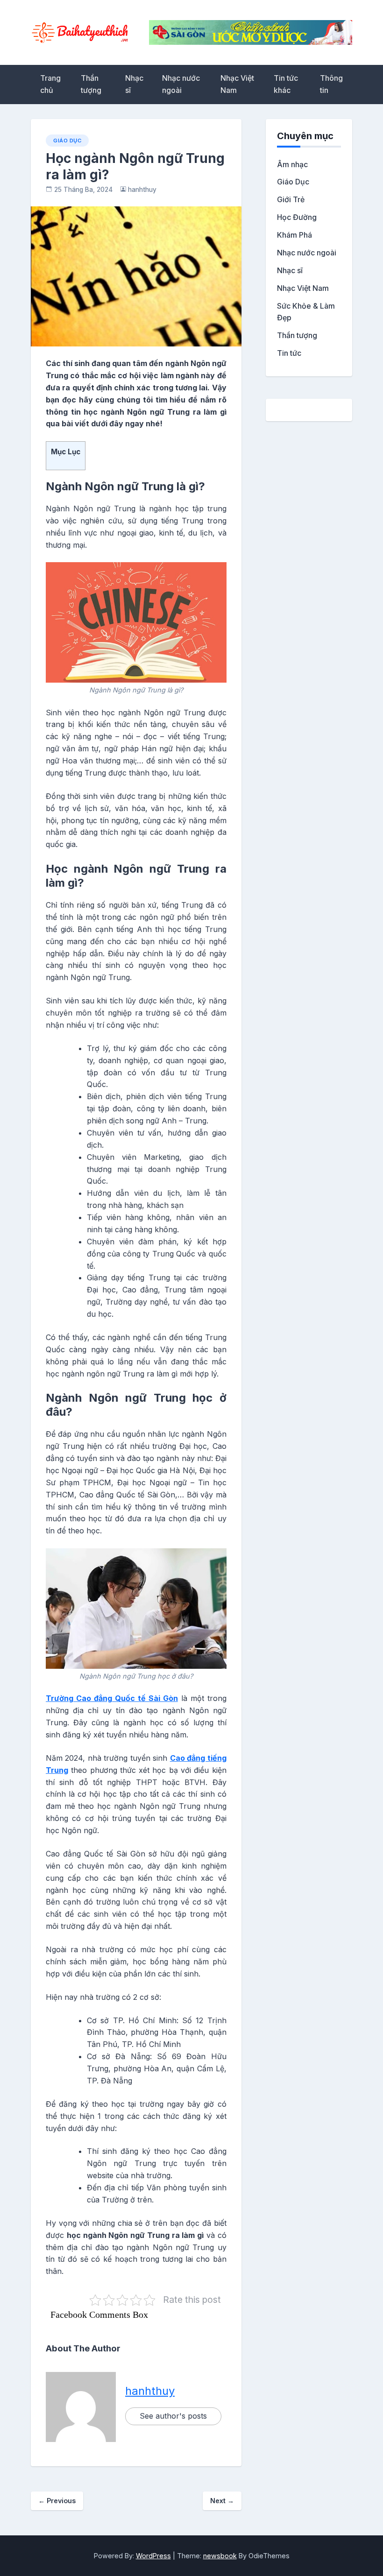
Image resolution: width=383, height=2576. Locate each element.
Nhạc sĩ (134, 84)
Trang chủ (50, 84)
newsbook (220, 2556)
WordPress (153, 2556)
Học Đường (297, 217)
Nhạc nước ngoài (181, 84)
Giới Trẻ (291, 199)
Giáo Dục (67, 141)
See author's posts (173, 2416)
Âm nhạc (292, 164)
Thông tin (331, 84)
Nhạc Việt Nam (237, 84)
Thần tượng (91, 84)
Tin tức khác (286, 84)
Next (222, 2501)
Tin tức (289, 353)
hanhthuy (142, 190)
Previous (57, 2501)
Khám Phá (294, 235)
